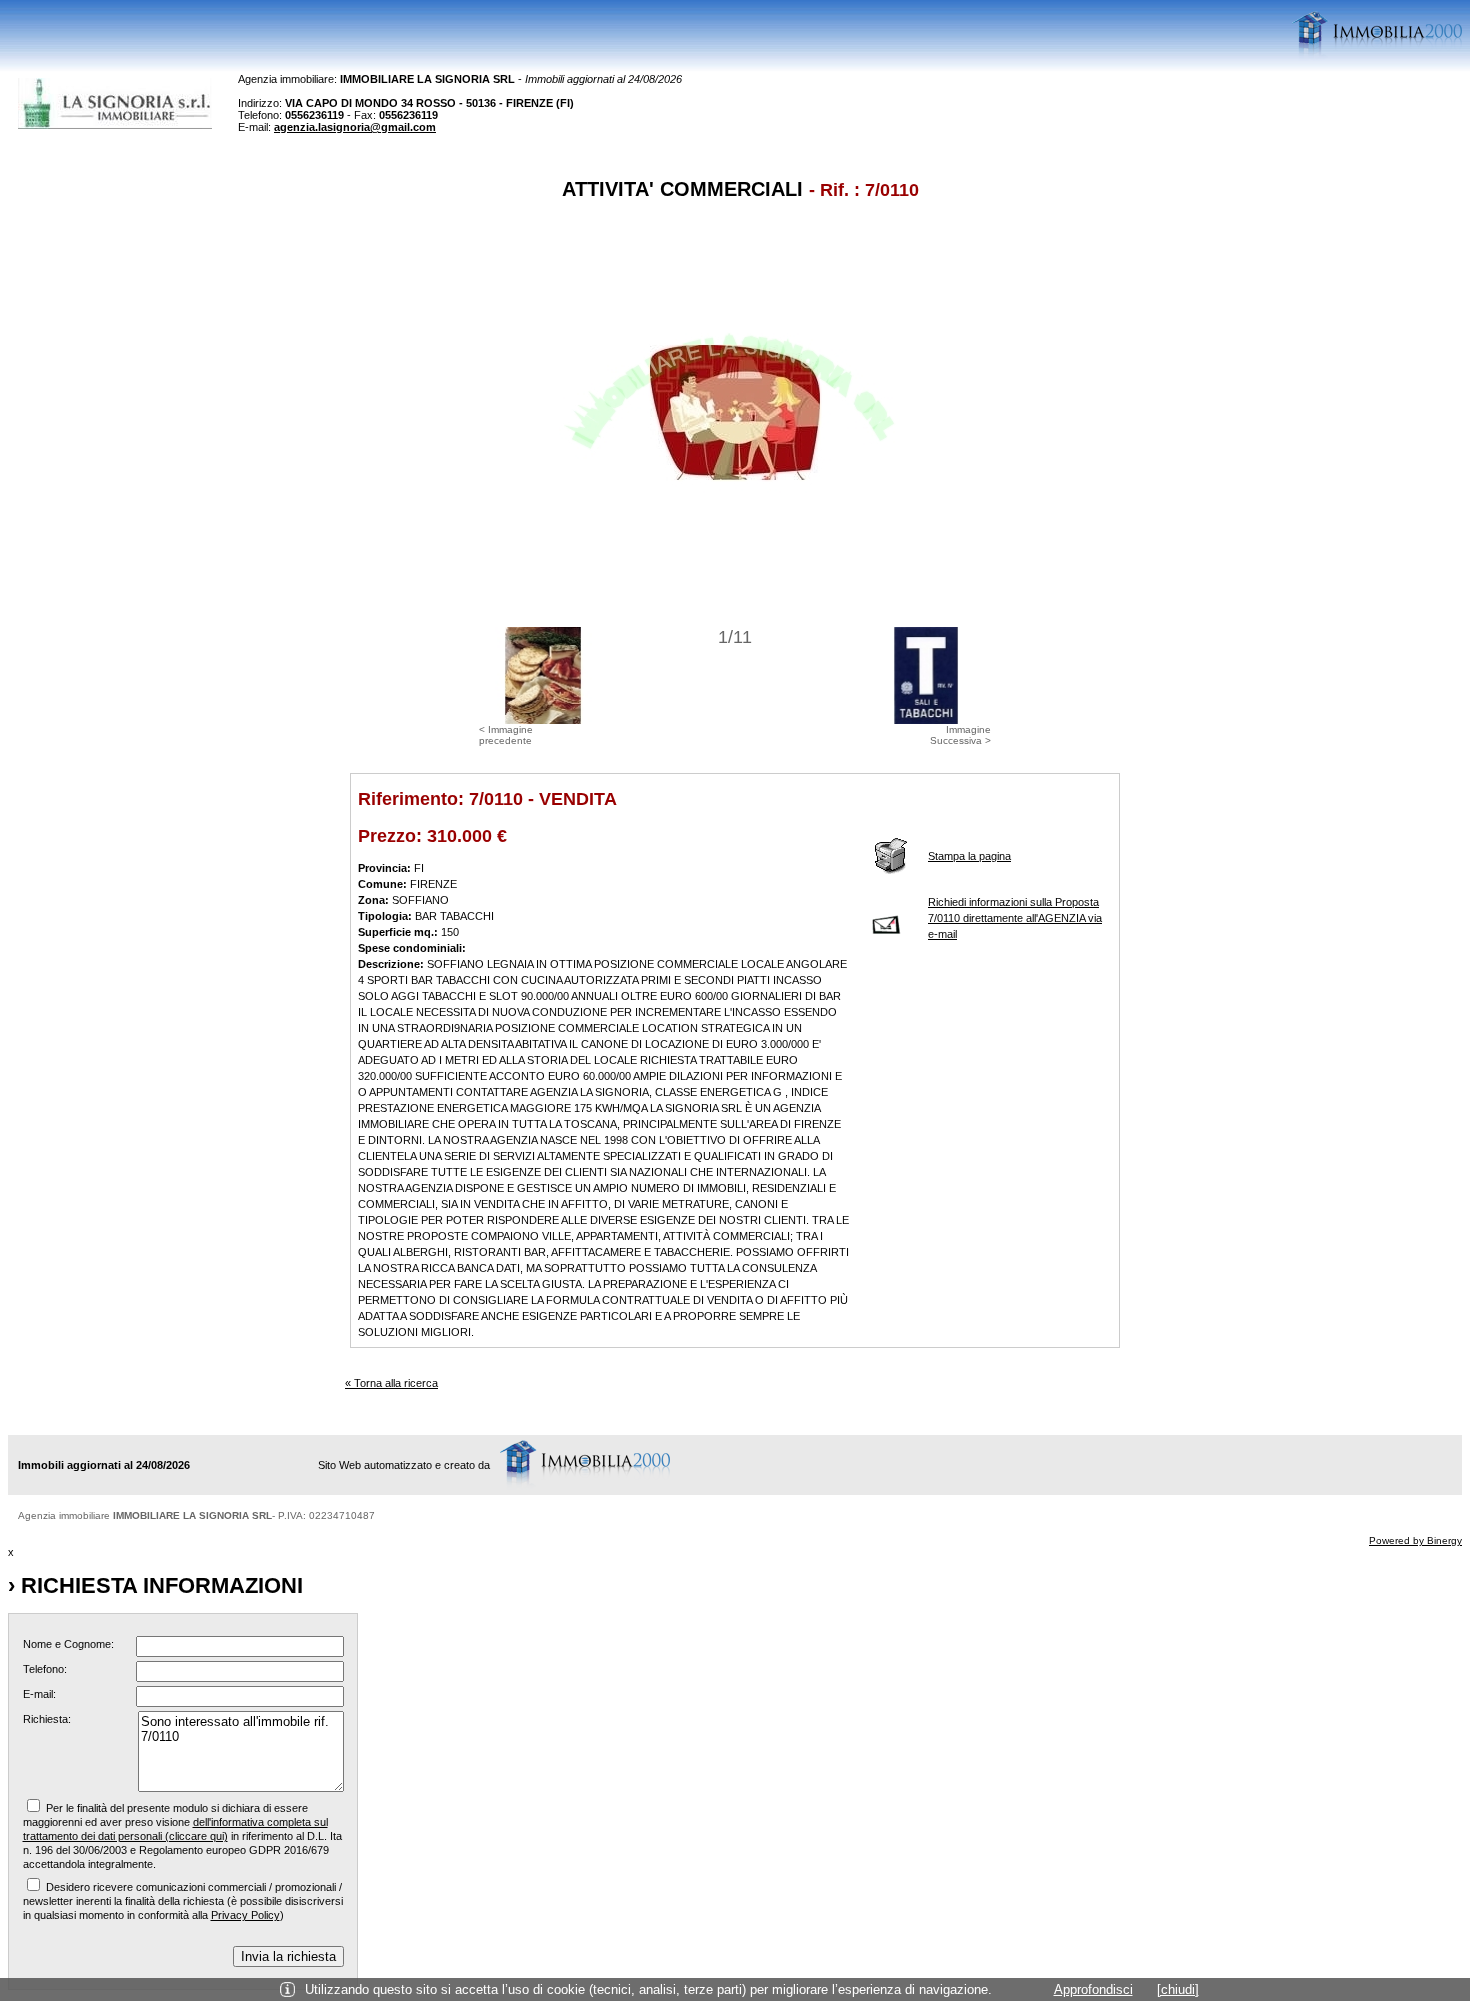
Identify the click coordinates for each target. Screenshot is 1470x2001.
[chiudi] (1178, 1989)
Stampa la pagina (969, 856)
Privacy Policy (245, 1915)
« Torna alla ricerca (391, 1383)
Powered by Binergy (1415, 1540)
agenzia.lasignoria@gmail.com (355, 127)
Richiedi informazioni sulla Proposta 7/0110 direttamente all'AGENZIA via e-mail (1015, 918)
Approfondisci (1093, 1989)
